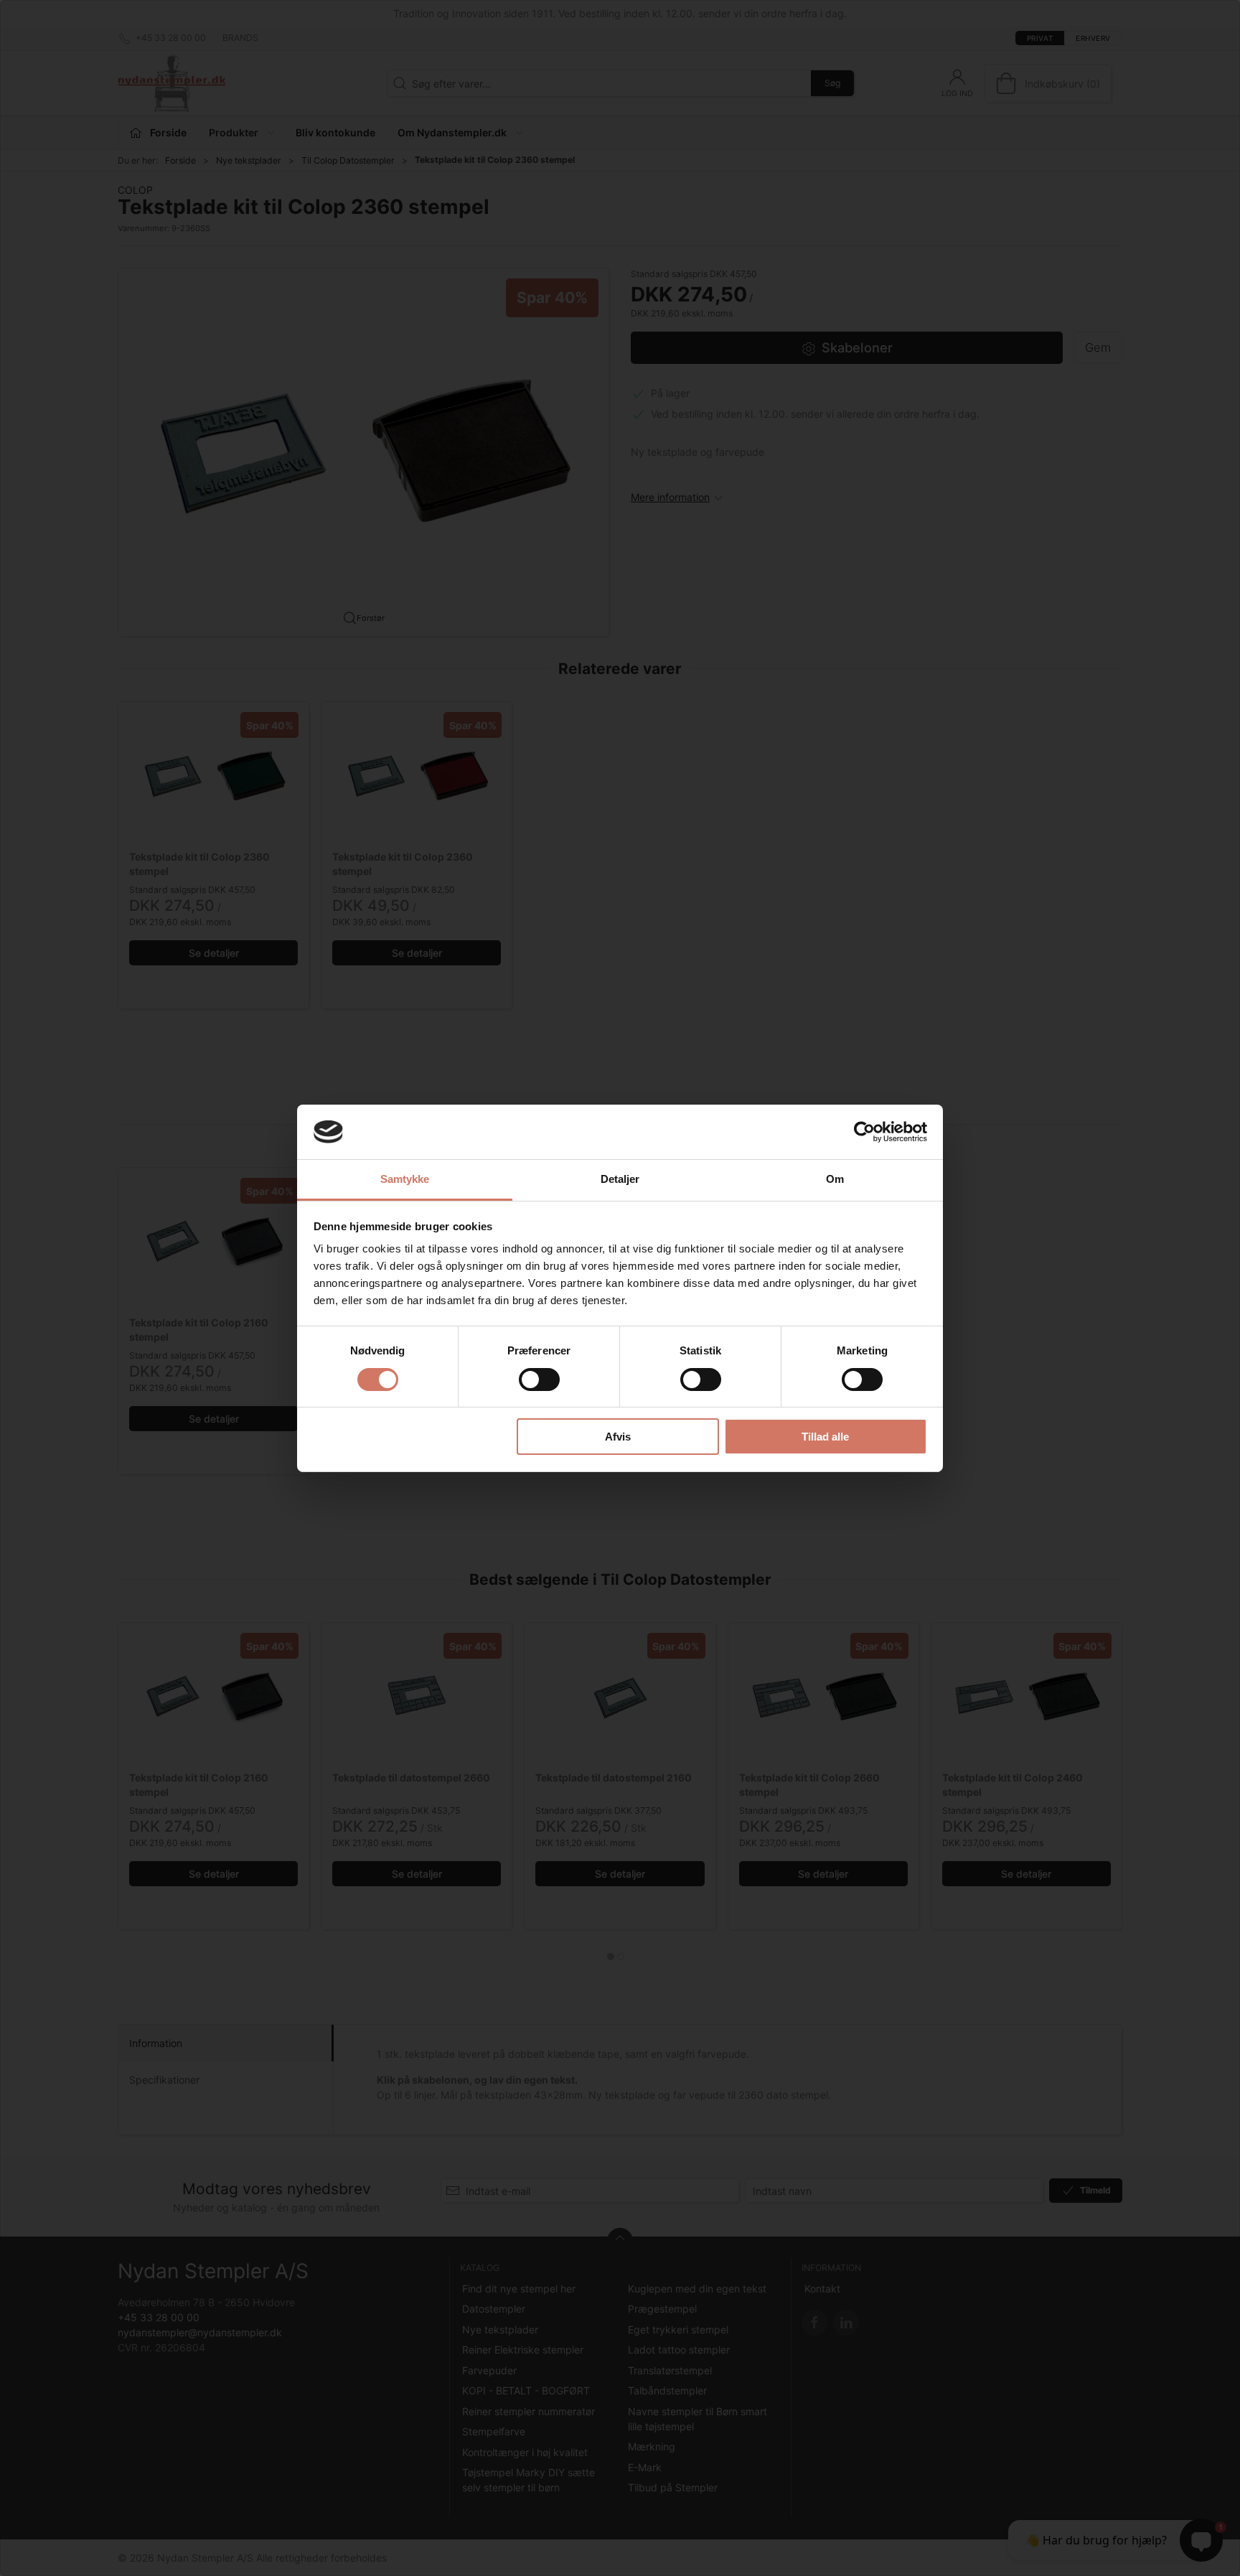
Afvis (618, 1437)
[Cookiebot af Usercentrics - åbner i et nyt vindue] (864, 1132)
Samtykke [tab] (405, 1179)
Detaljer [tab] (620, 1179)
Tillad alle (825, 1437)
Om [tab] (835, 1179)
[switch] (539, 1380)
